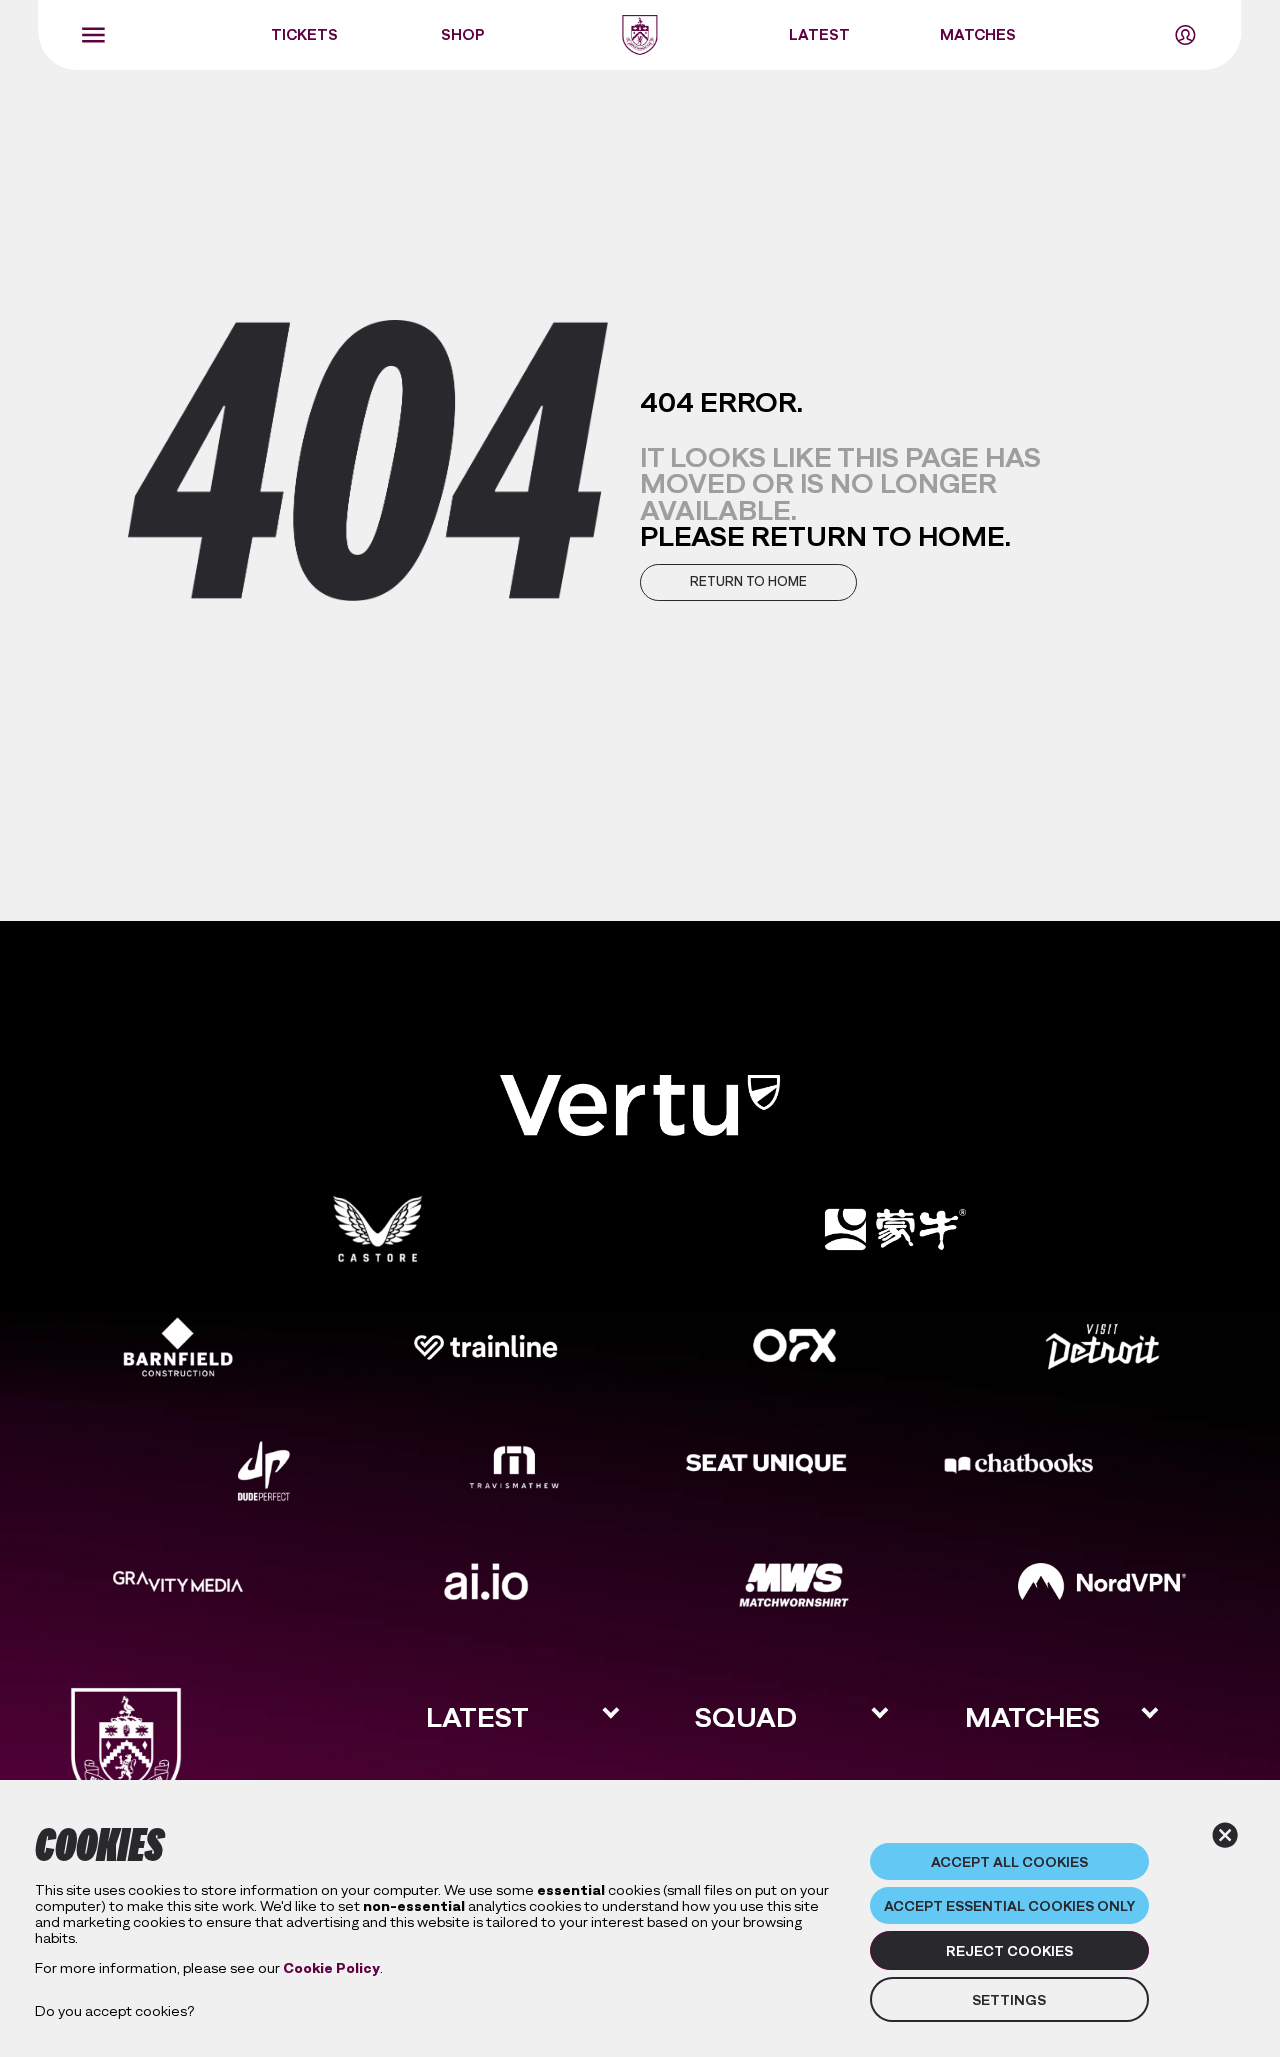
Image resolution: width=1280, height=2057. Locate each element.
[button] (748, 582)
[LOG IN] (1186, 35)
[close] (1225, 1835)
